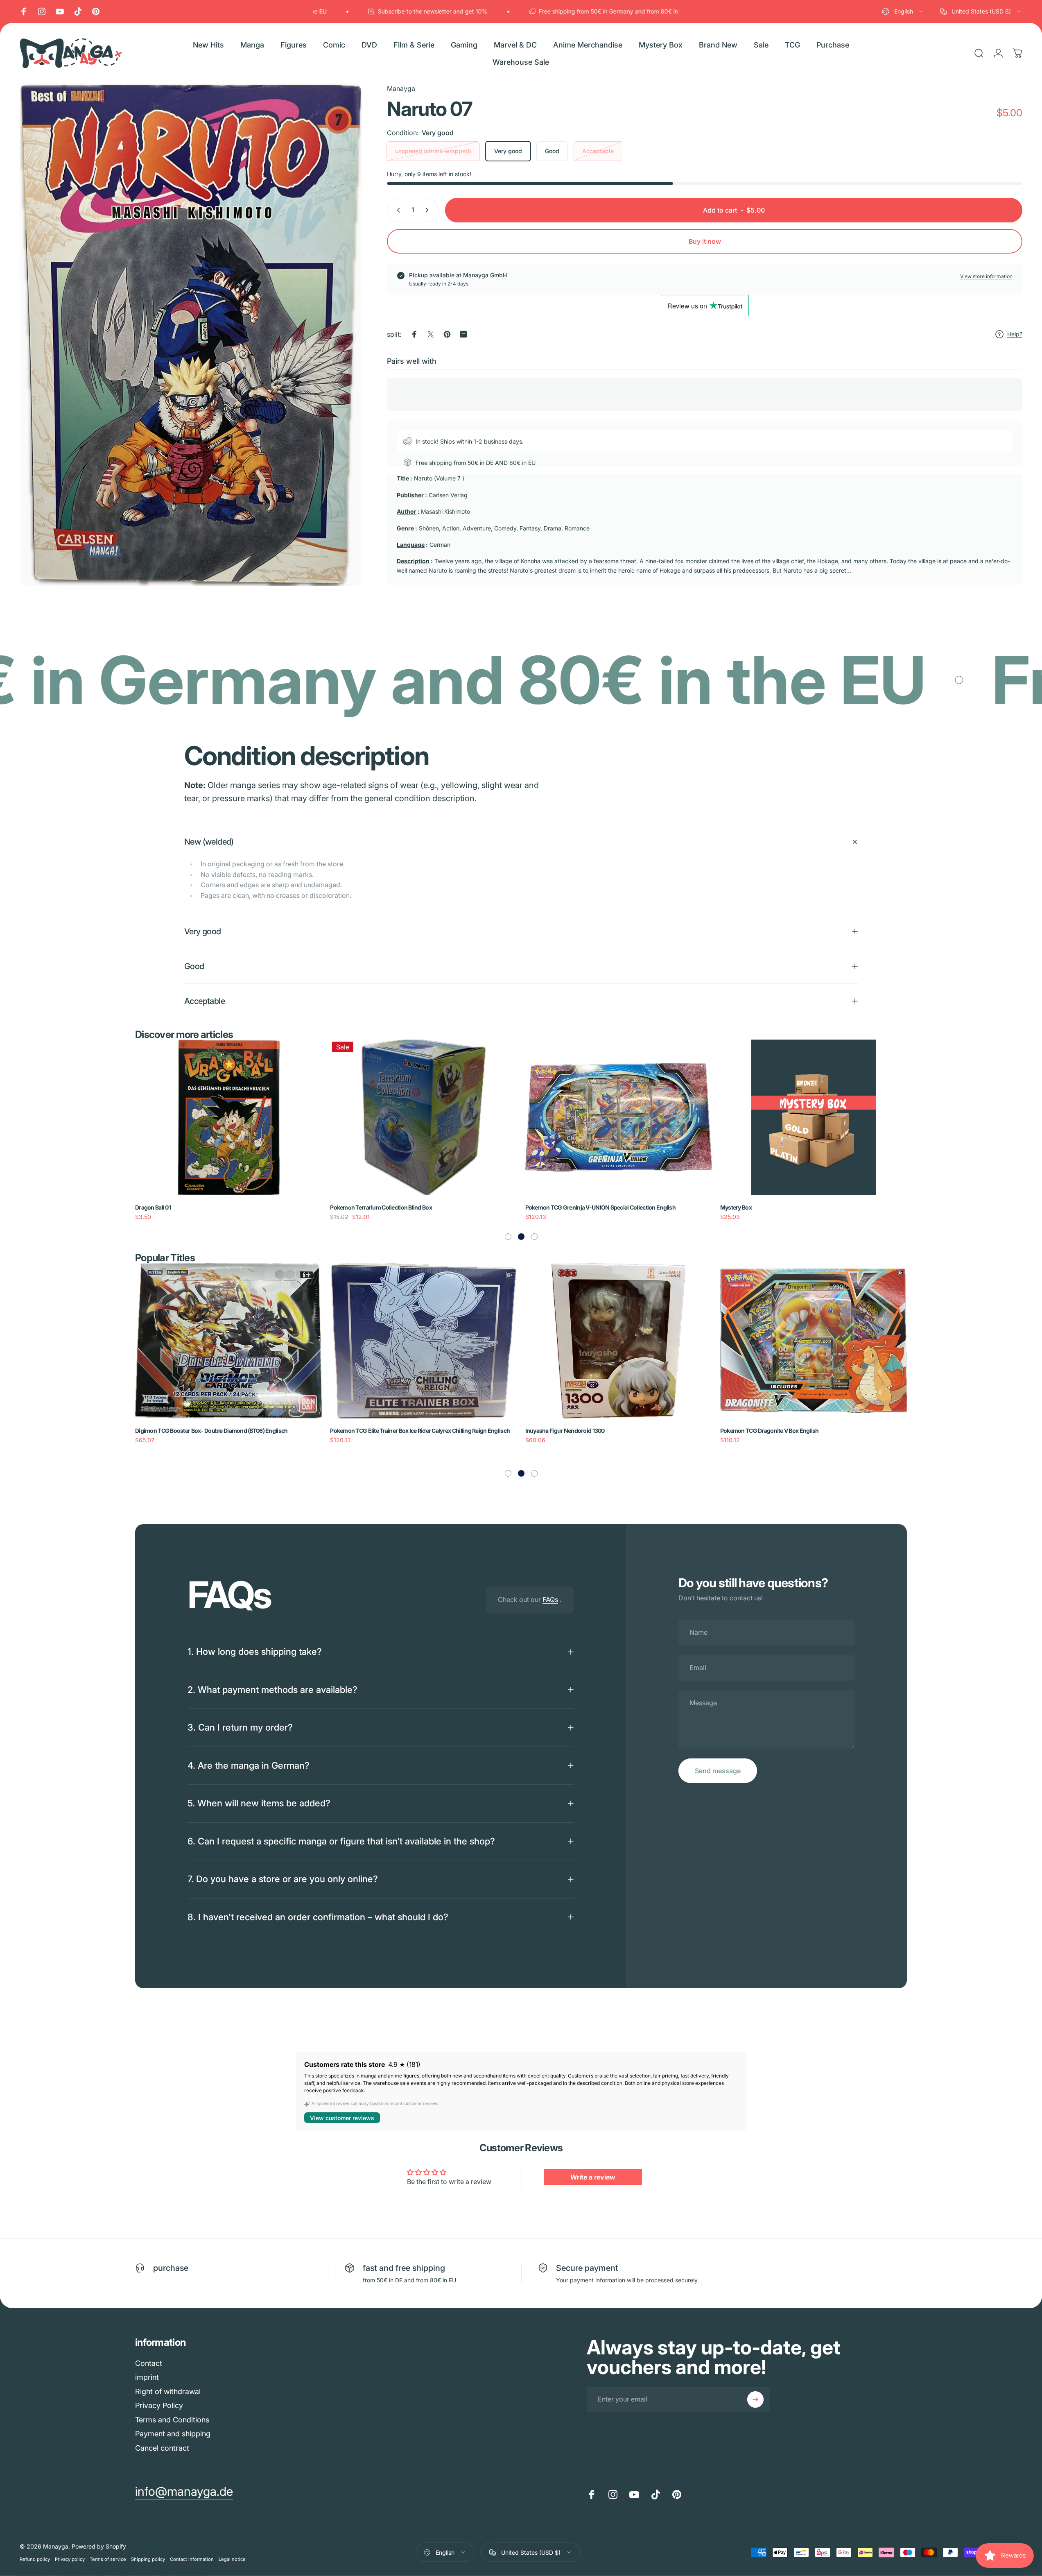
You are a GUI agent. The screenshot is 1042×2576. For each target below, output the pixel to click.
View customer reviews (342, 2118)
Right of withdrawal (168, 2391)
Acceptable (598, 151)
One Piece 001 (543, 1207)
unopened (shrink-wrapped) (433, 151)
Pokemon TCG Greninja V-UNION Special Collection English (211, 1207)
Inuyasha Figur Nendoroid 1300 (175, 1431)
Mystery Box (346, 1207)
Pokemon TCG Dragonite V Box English (380, 1431)
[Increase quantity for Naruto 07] (429, 210)
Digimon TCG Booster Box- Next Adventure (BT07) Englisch (600, 1431)
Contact (149, 2363)
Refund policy (35, 2559)
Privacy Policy (159, 2405)
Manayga (401, 88)
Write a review (593, 2177)
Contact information (192, 2559)
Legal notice (232, 2559)
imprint (147, 2377)
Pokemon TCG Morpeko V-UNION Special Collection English (796, 1207)
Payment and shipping (173, 2434)
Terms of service (108, 2559)
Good (552, 151)
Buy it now (705, 241)
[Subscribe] (755, 2399)
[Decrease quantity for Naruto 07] (397, 210)
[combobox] (903, 11)
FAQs (550, 1600)
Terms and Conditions (172, 2420)
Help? (1015, 334)
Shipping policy (148, 2559)
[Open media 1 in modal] (191, 335)
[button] (508, 1237)
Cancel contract (162, 2448)
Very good (508, 151)
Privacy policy (70, 2559)
